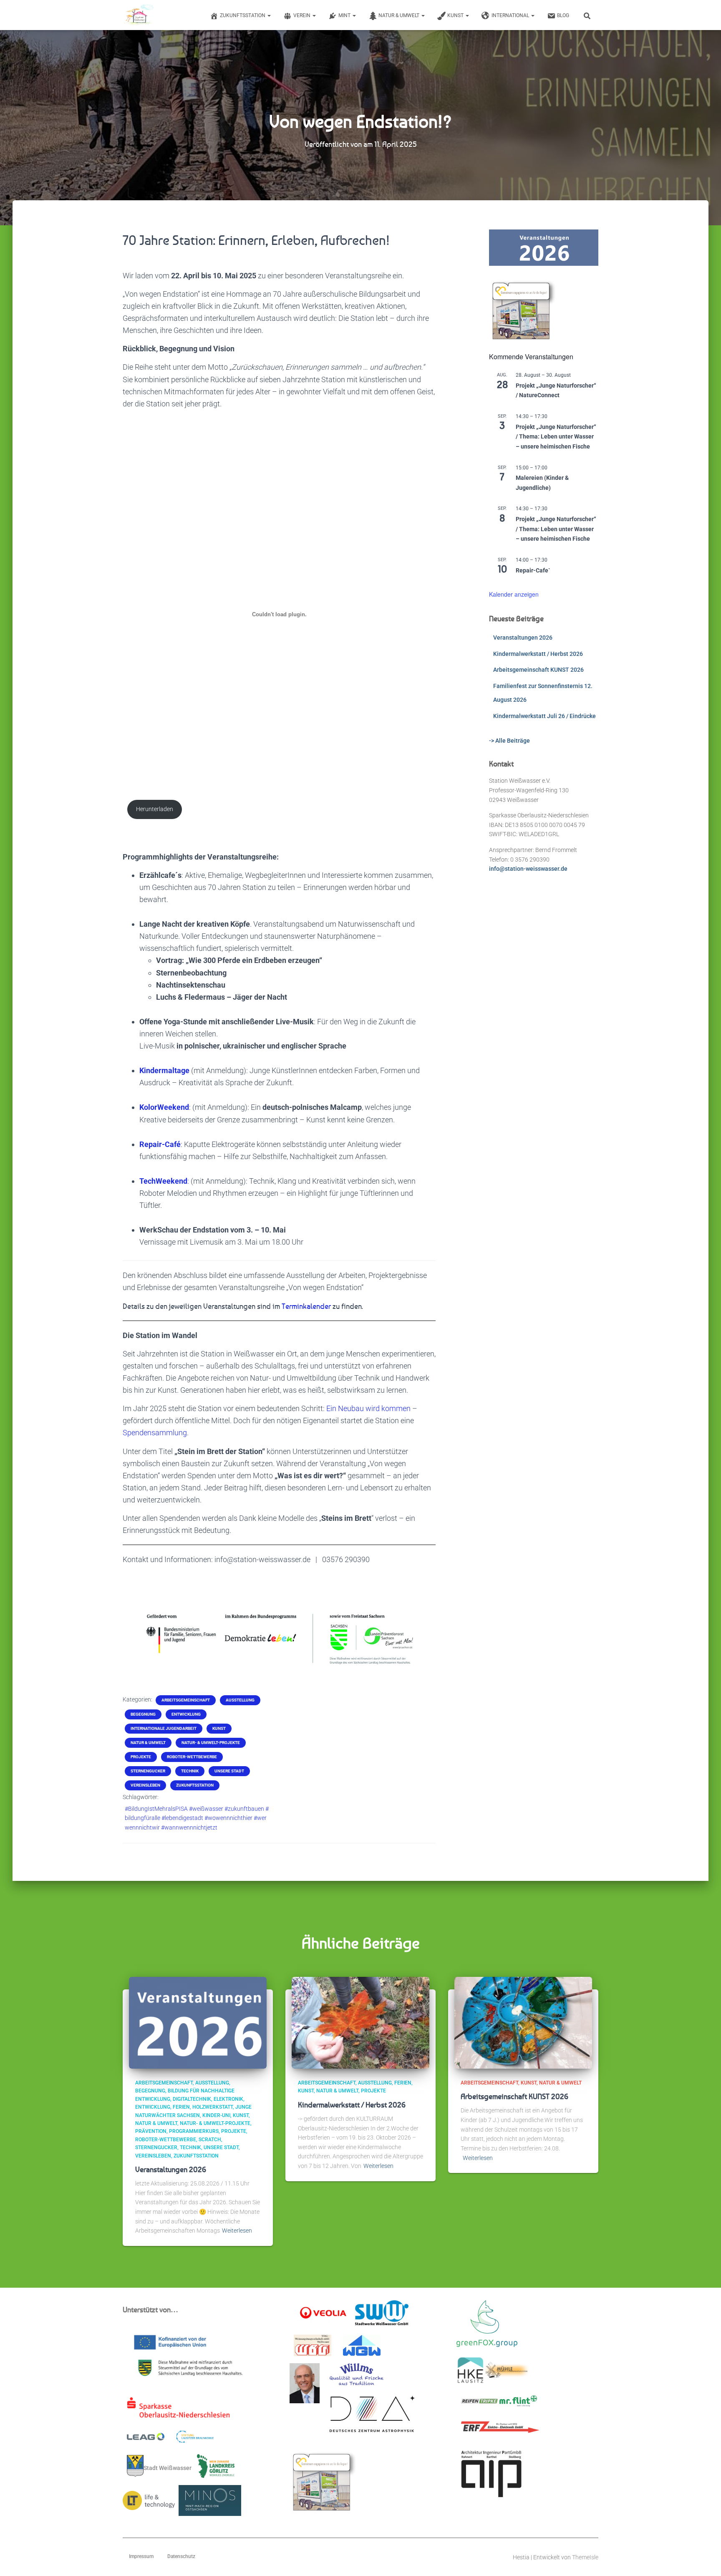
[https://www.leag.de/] (151, 2439)
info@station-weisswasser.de (528, 869)
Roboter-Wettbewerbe (192, 1757)
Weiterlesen (237, 2231)
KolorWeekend (164, 1107)
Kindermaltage (164, 1070)
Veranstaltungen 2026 (523, 638)
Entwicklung (186, 1714)
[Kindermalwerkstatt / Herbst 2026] (360, 2022)
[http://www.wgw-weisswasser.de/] (362, 2348)
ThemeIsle (585, 2557)
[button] (269, 15)
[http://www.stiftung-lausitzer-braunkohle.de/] (195, 2439)
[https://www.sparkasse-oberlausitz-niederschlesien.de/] (180, 2410)
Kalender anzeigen (514, 594)
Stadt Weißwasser (168, 2468)
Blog (563, 15)
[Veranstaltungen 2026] (198, 2022)
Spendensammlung (155, 1433)
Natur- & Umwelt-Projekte (211, 1743)
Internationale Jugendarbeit (164, 1728)
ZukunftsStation (195, 1785)
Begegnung (143, 1714)
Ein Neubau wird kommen (368, 1408)
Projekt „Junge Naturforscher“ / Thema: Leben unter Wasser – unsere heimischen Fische (556, 437)
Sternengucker (148, 1771)
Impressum (141, 2556)
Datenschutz (181, 2556)
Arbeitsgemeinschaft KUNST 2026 (538, 670)
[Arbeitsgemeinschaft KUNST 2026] (523, 2022)
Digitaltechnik (192, 2099)
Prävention (151, 2131)
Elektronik (228, 2099)
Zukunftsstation (243, 15)
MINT (345, 15)
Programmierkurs (194, 2131)
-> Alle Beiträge (509, 741)
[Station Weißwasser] (138, 15)
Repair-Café (160, 1144)
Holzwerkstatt (213, 2107)
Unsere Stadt (229, 1771)
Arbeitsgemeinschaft (186, 1700)
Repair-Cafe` (533, 570)
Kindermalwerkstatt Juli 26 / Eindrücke (545, 716)
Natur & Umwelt (400, 15)
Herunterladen (155, 809)
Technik (190, 1771)
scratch (210, 2140)
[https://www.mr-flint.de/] (518, 2404)
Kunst (456, 15)
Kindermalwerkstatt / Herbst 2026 (538, 654)
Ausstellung (240, 1700)
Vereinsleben (145, 1785)
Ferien (181, 2107)
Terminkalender (306, 1306)
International (511, 15)
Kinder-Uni (216, 2115)
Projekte (141, 1757)
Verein (303, 15)
